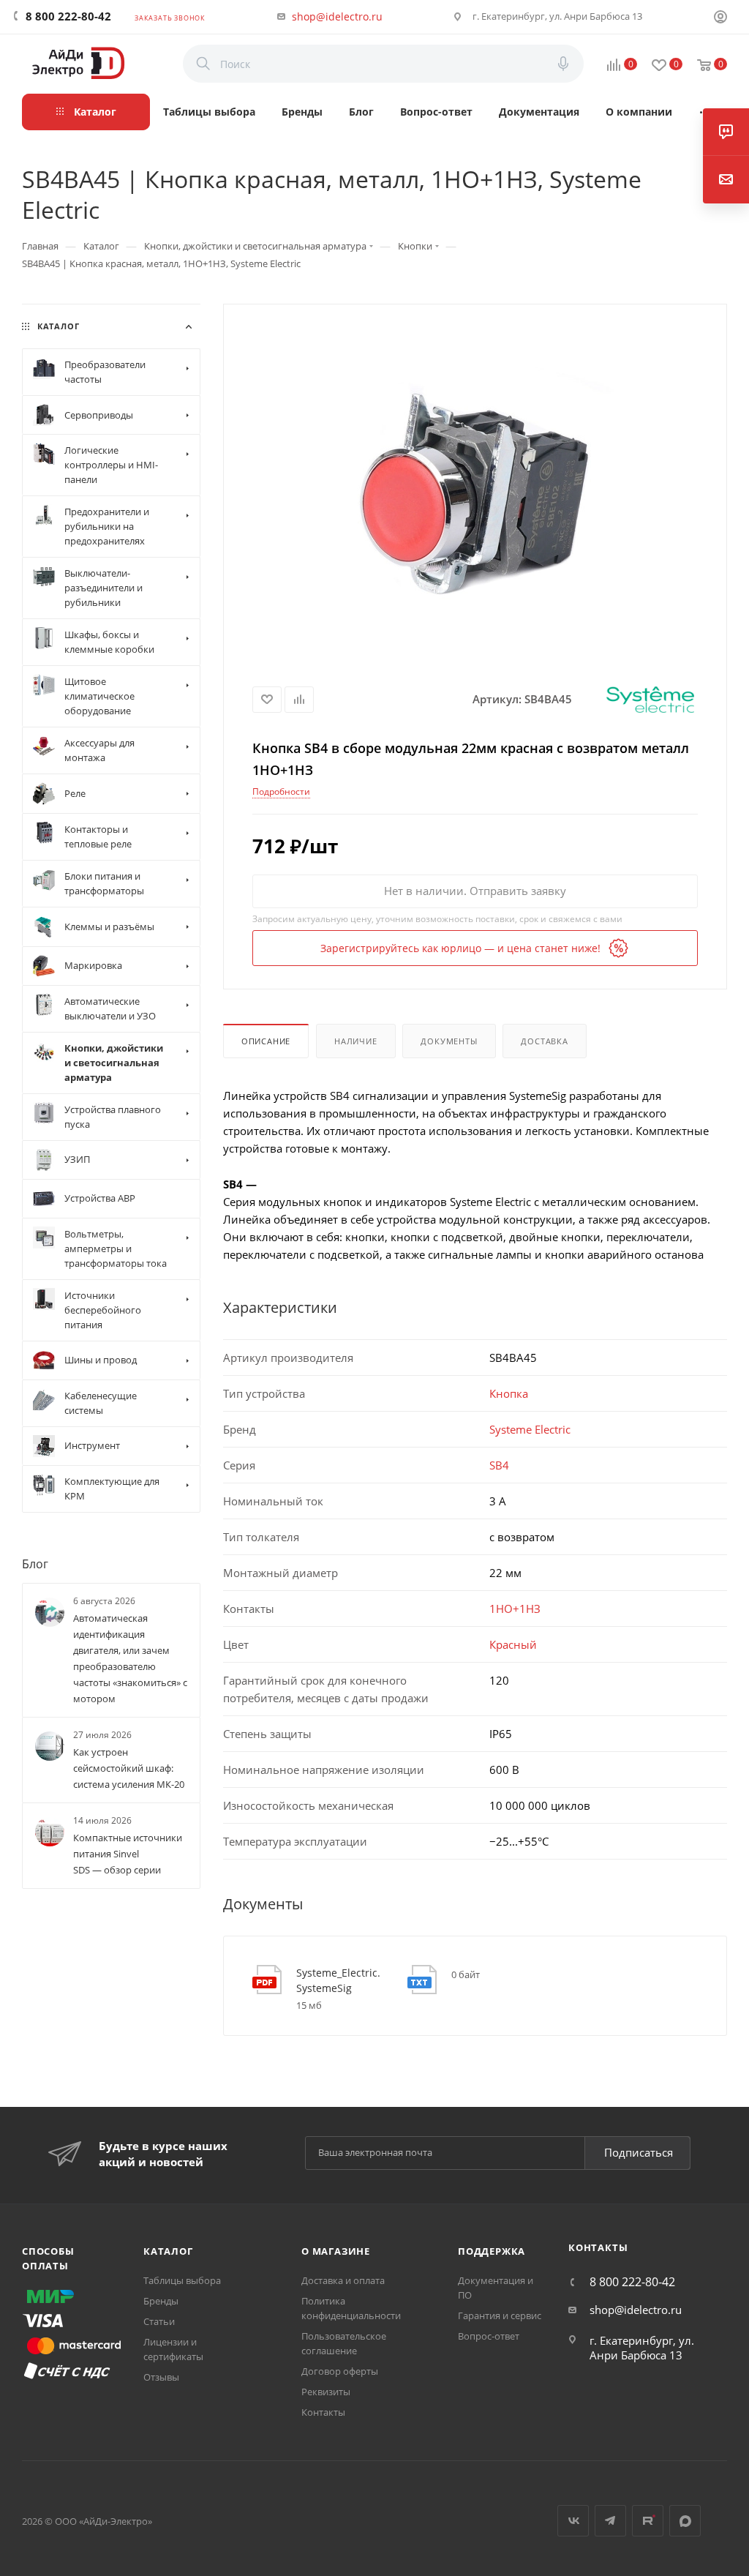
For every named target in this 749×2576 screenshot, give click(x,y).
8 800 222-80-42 (68, 16)
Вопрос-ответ (489, 2336)
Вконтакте (573, 2521)
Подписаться (639, 2152)
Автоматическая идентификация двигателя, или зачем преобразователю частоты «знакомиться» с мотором (130, 1658)
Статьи (159, 2321)
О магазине (336, 2251)
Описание (266, 1041)
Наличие (356, 1041)
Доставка (544, 1041)
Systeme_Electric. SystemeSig (338, 1980)
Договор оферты (340, 2371)
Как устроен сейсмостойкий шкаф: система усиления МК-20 (129, 1768)
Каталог (168, 2251)
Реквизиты (326, 2392)
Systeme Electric (530, 1429)
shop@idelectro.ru (337, 16)
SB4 (499, 1465)
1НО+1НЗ (515, 1609)
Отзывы (161, 2377)
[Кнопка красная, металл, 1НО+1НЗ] (475, 489)
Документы (449, 1041)
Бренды (161, 2301)
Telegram (610, 2521)
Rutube (648, 2521)
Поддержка (492, 2251)
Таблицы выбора (182, 2280)
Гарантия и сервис (500, 2315)
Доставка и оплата (343, 2280)
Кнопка (509, 1393)
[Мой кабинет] (720, 18)
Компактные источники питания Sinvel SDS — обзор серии (128, 1854)
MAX (685, 2521)
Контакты (323, 2412)
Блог (35, 1563)
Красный (513, 1644)
